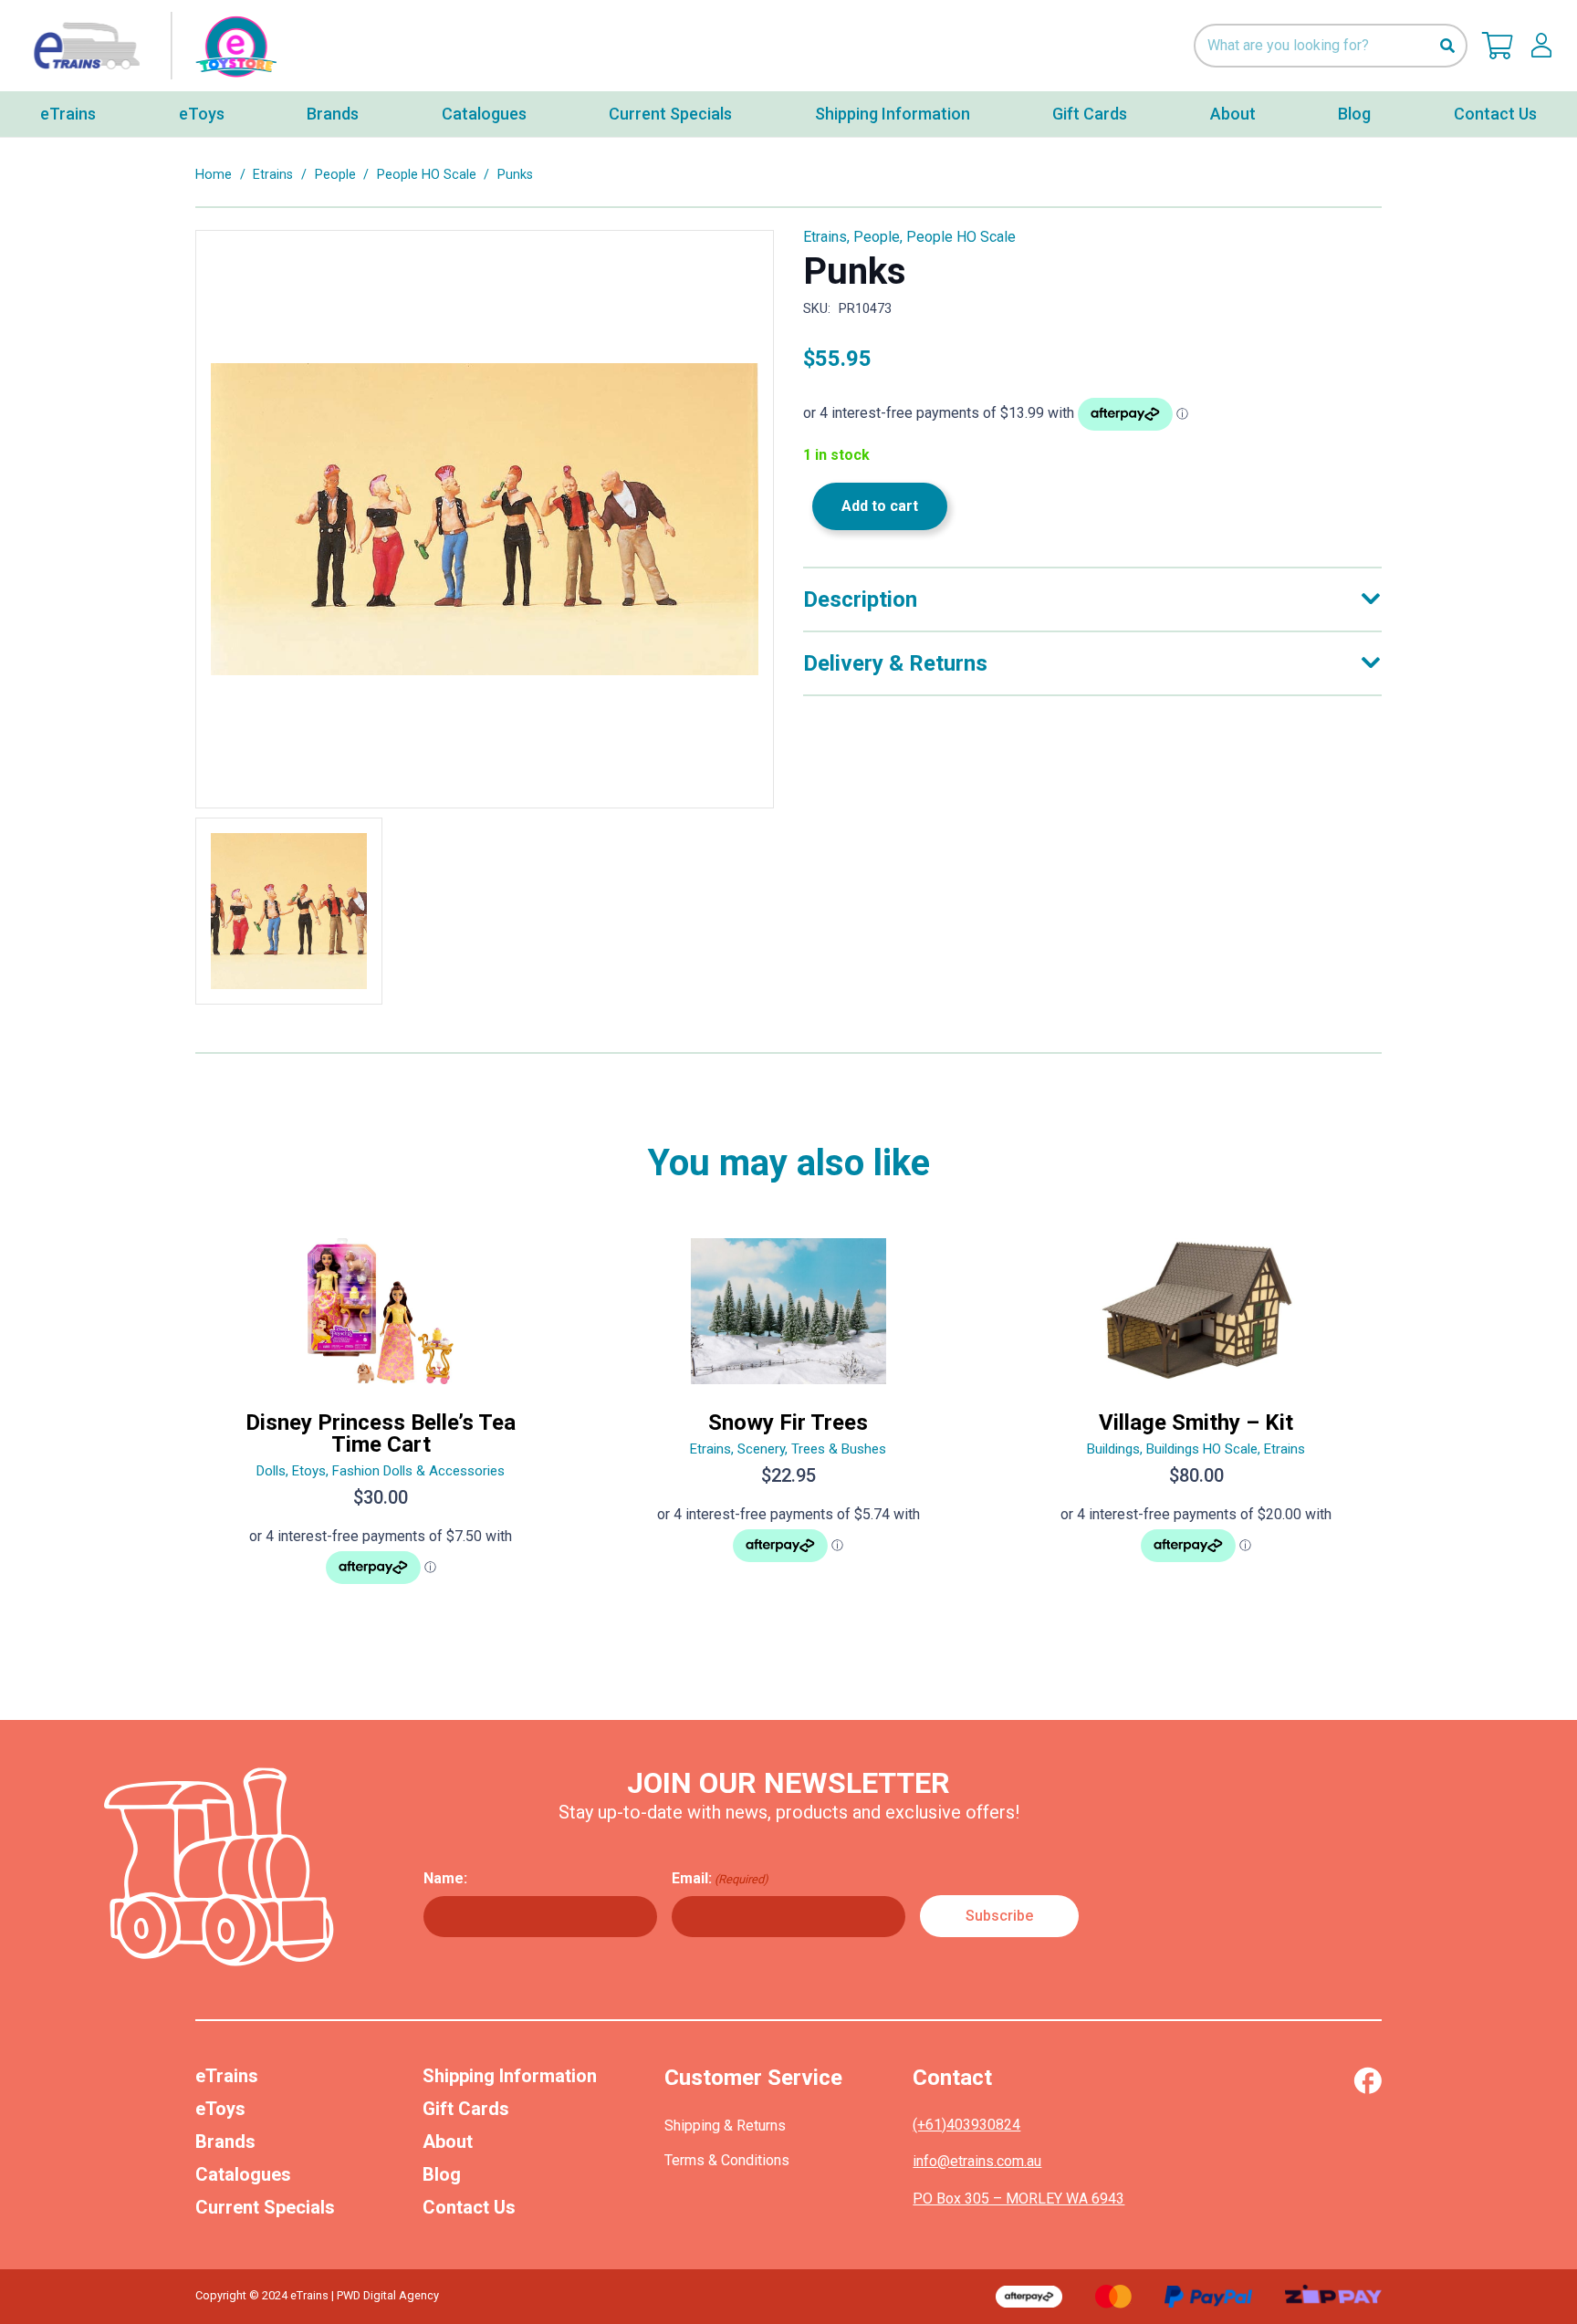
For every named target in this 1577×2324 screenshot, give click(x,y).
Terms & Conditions (727, 2160)
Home (214, 175)
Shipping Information (510, 2076)
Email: (720, 1878)
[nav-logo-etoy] (151, 46)
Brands (225, 2142)
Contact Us (469, 2207)
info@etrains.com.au (977, 2161)
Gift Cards (466, 2109)
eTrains (227, 2076)
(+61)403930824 (966, 2125)
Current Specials (265, 2207)
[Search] (1447, 46)
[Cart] (1498, 46)
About (448, 2142)
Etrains (273, 175)
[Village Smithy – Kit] (1196, 1419)
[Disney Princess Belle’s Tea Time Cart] (381, 1419)
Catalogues (243, 2174)
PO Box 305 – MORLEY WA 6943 (1018, 2199)
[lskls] (1541, 46)
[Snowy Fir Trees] (789, 1419)
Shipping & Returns (725, 2126)
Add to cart (880, 506)
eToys (220, 2109)
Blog (442, 2174)
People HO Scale (427, 175)
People (335, 175)
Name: (445, 1878)
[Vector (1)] (1368, 2080)
